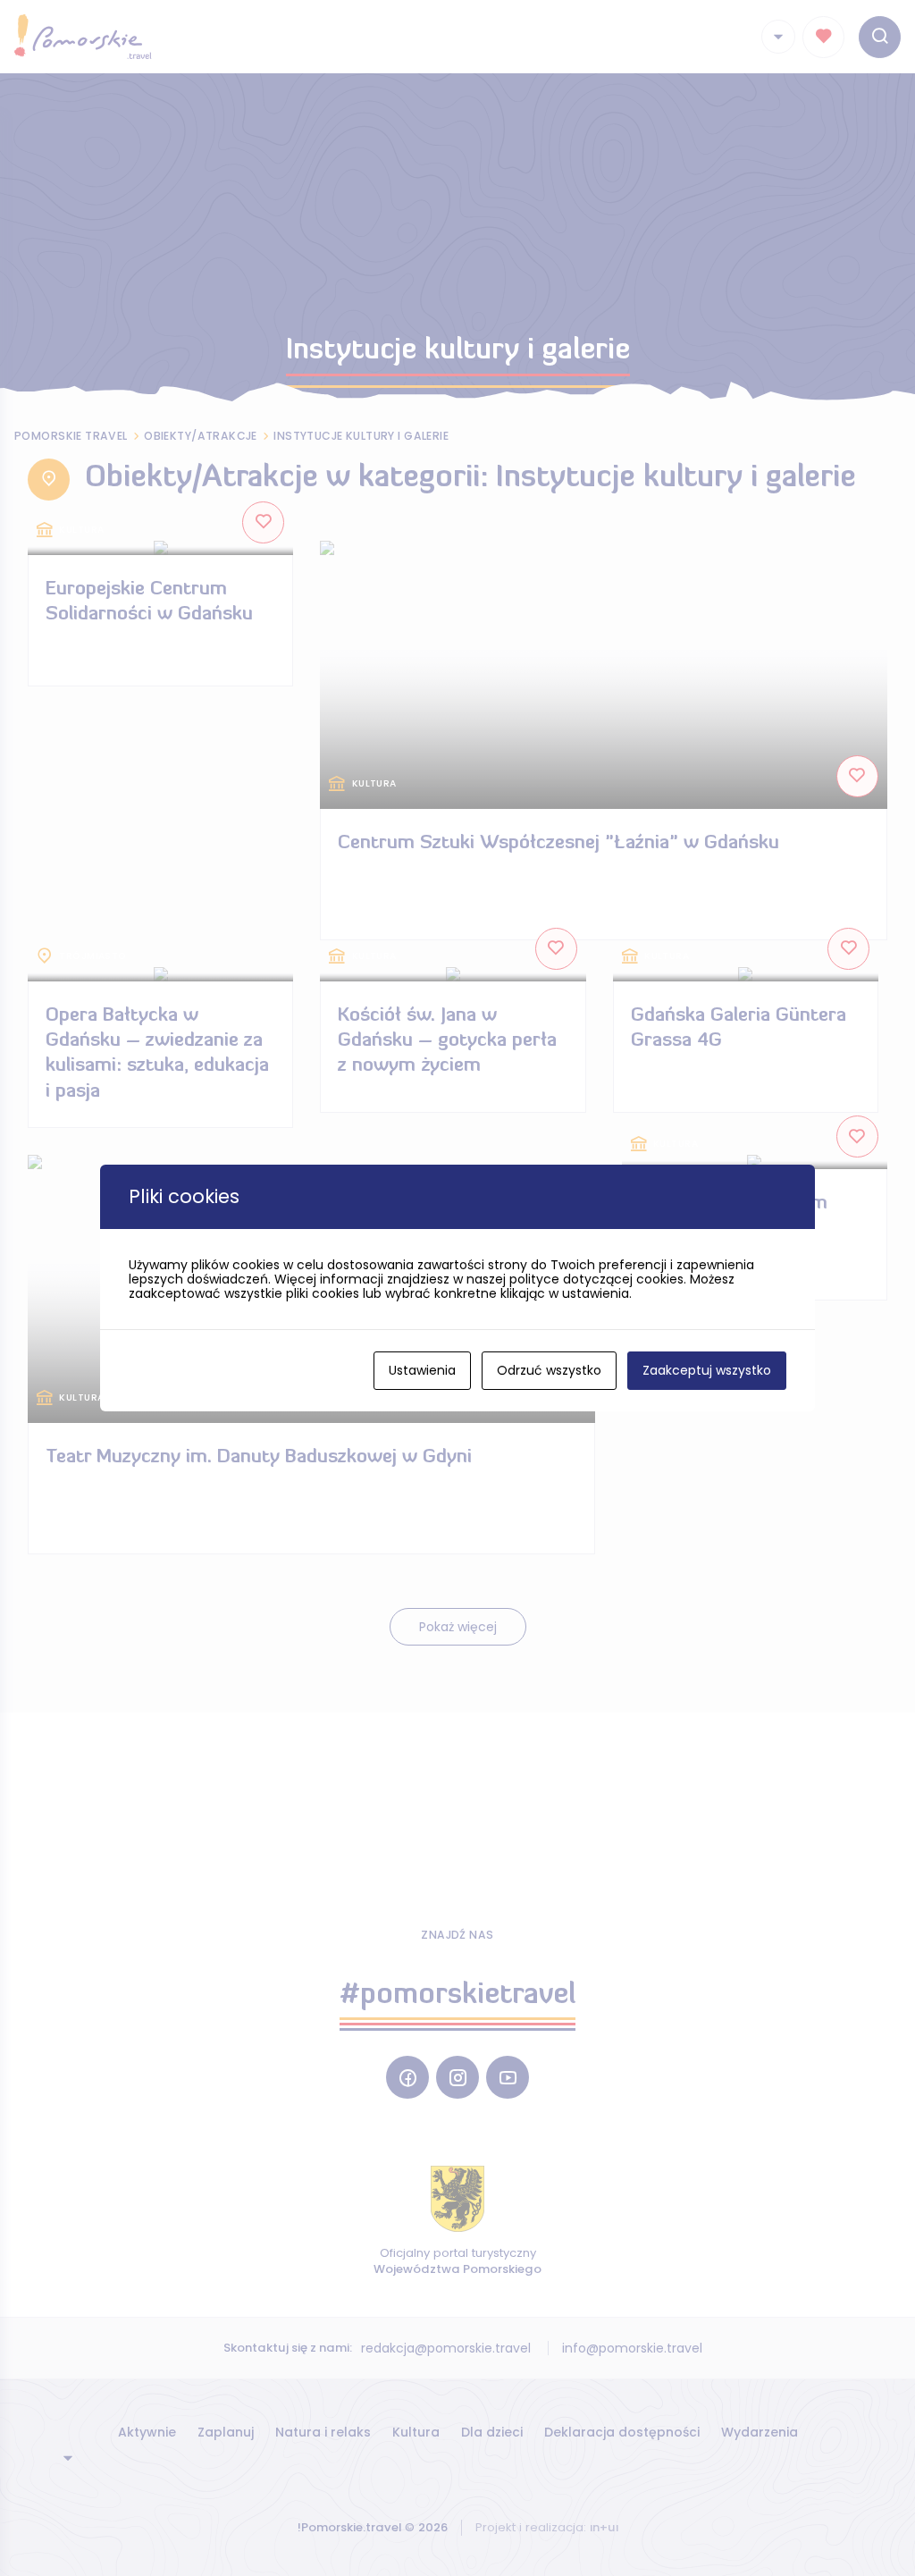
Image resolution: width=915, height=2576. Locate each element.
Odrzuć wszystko (549, 1370)
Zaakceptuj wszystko (707, 1370)
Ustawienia (422, 1370)
